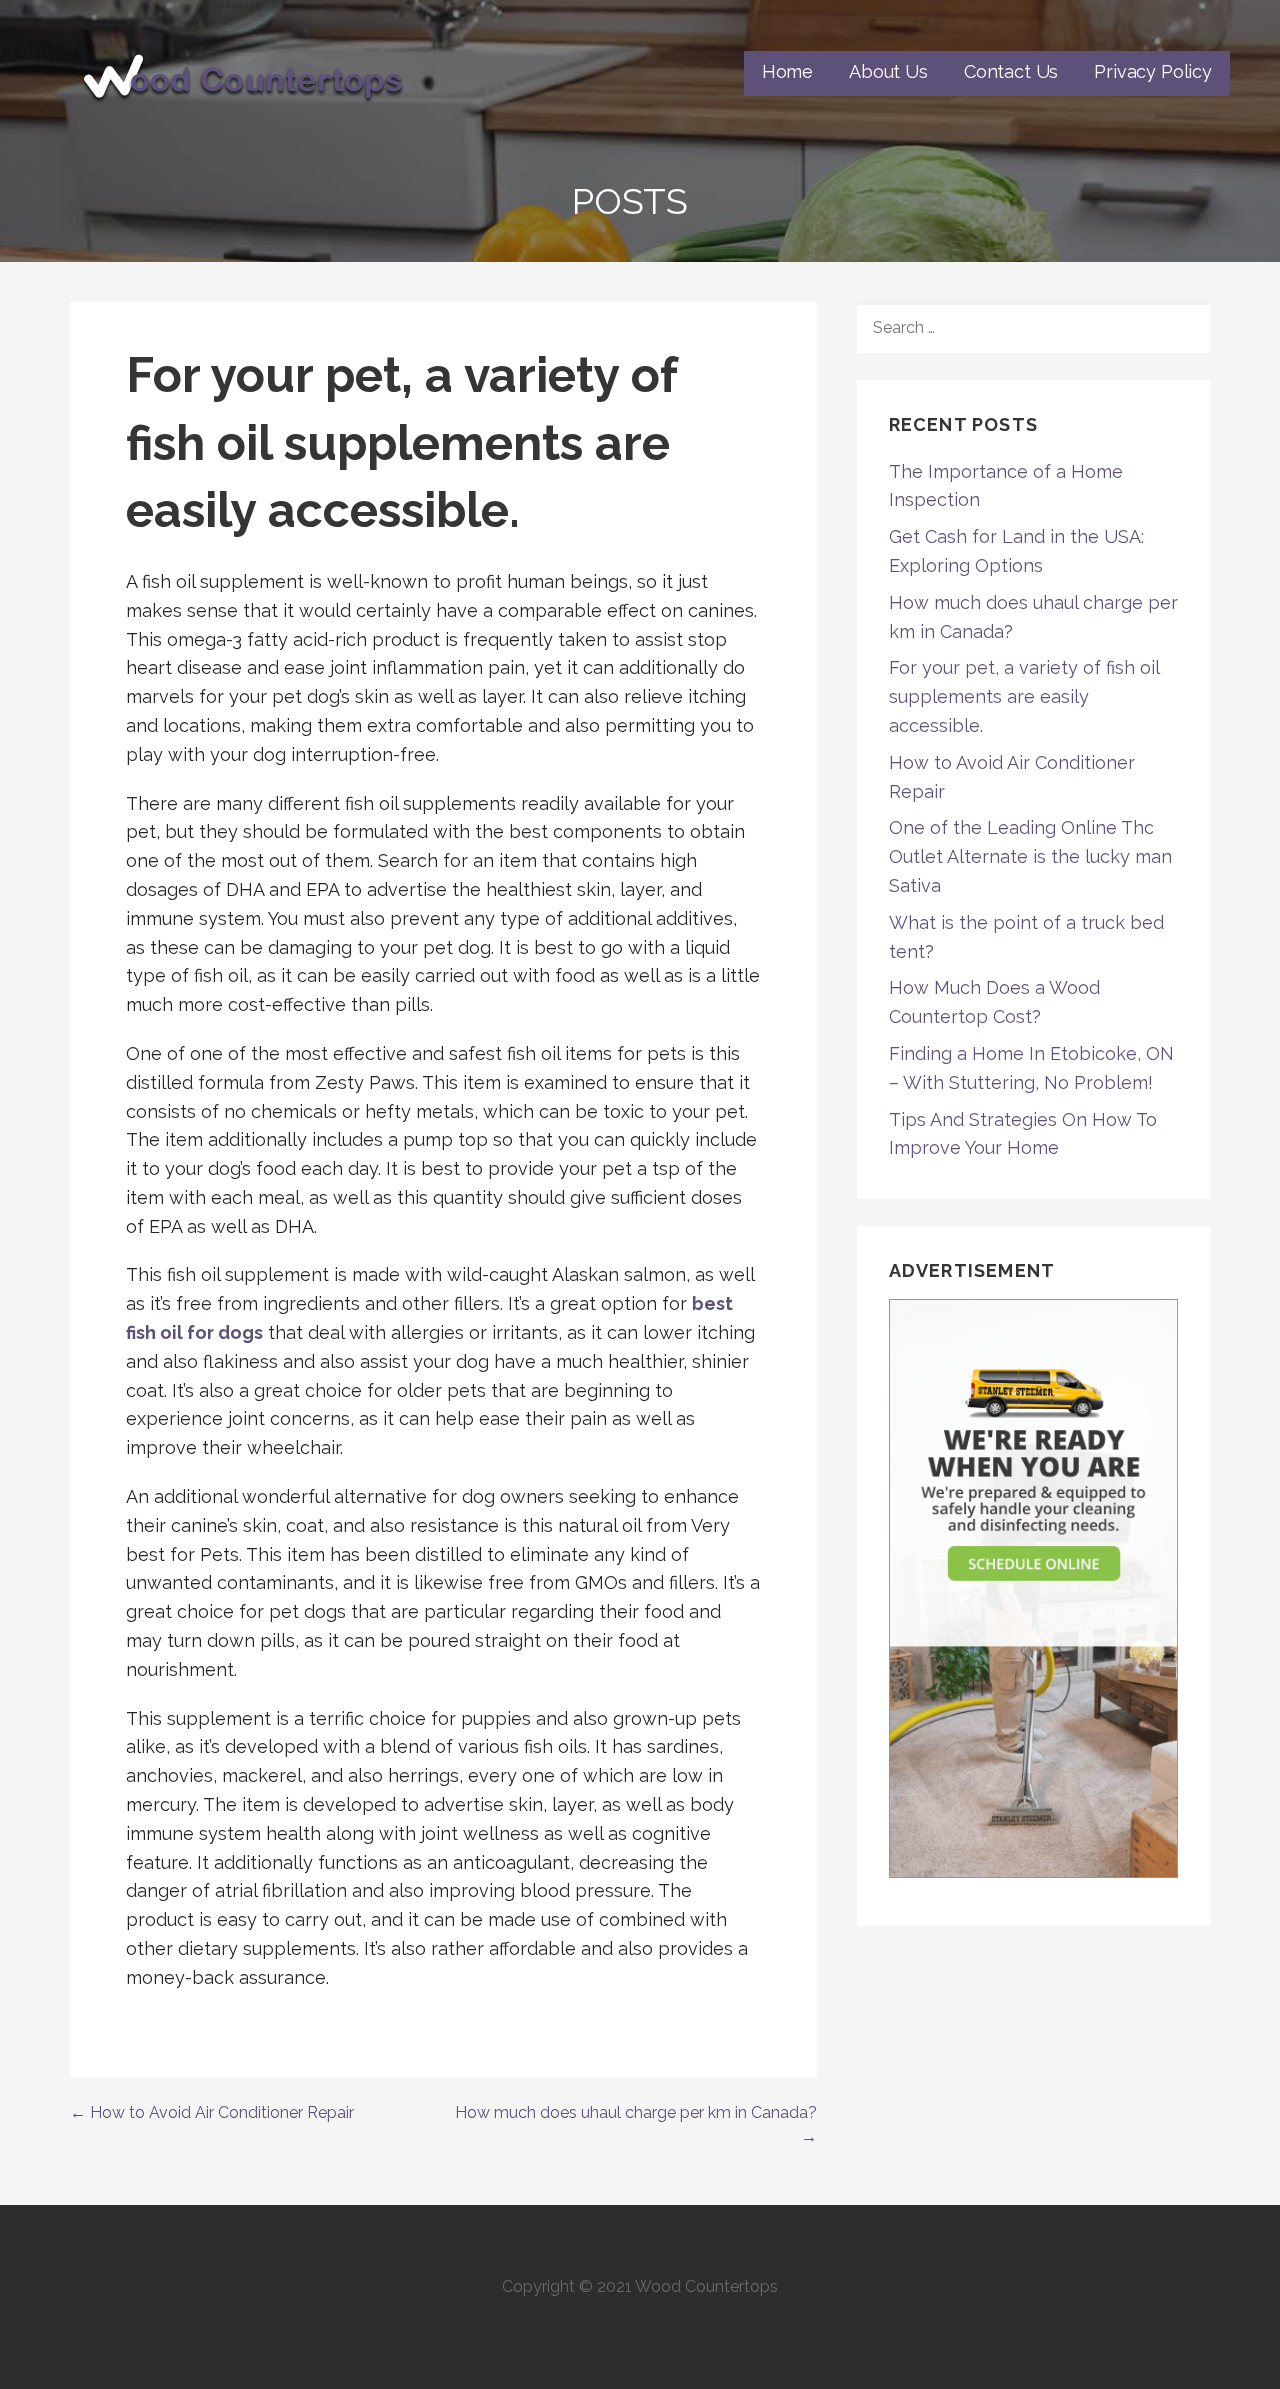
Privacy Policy (1153, 71)
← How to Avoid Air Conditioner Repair (212, 2112)
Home (787, 71)
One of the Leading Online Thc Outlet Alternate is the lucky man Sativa (1030, 856)
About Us (888, 71)
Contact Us (1011, 71)
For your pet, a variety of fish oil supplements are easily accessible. (1024, 696)
